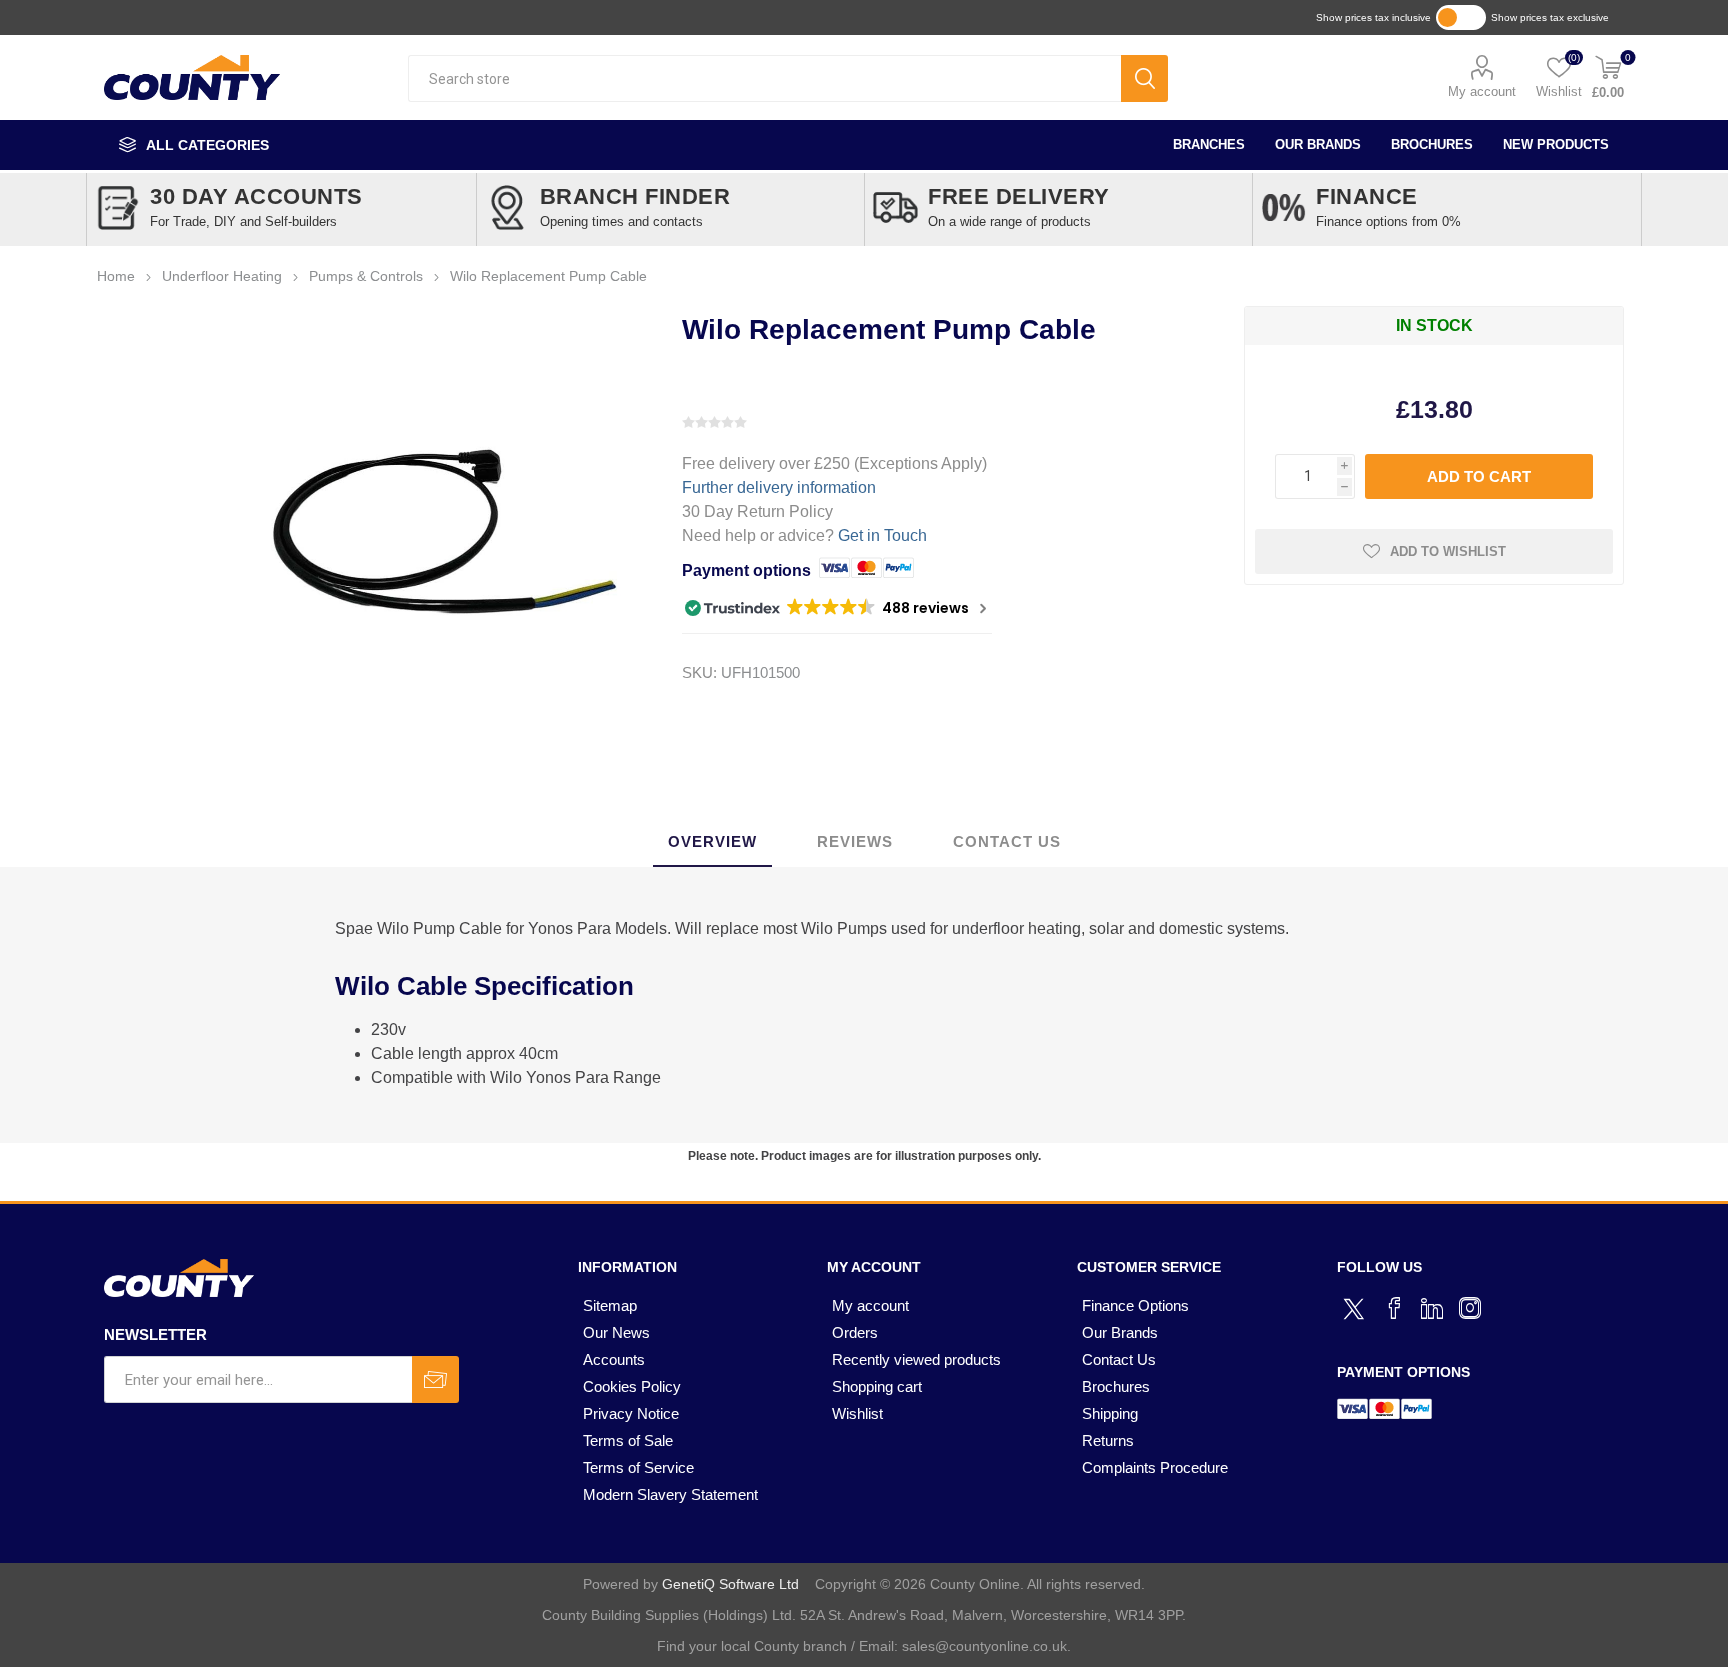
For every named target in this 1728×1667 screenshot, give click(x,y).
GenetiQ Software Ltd (730, 1584)
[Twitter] (1356, 1306)
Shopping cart (877, 1386)
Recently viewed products (916, 1359)
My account (1482, 91)
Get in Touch (882, 535)
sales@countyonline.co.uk (984, 1646)
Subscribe (435, 1379)
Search (1144, 78)
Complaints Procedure (1155, 1467)
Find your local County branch (752, 1646)
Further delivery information (779, 487)
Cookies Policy (632, 1386)
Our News (616, 1332)
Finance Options (1135, 1305)
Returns (1108, 1440)
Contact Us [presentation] (1007, 841)
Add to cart (1479, 476)
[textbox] (764, 78)
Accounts (614, 1359)
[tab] (712, 842)
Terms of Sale (628, 1440)
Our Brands (1318, 144)
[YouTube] (1432, 1308)
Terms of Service (638, 1467)
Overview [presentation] (712, 841)
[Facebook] (1394, 1308)
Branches (1209, 144)
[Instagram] (1470, 1308)
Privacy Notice (631, 1413)
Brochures (1432, 144)
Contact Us (1119, 1359)
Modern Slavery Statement (670, 1494)
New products (1556, 144)
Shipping (1110, 1413)
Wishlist (857, 1413)
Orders (855, 1332)
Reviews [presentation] (855, 841)
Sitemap (610, 1305)
